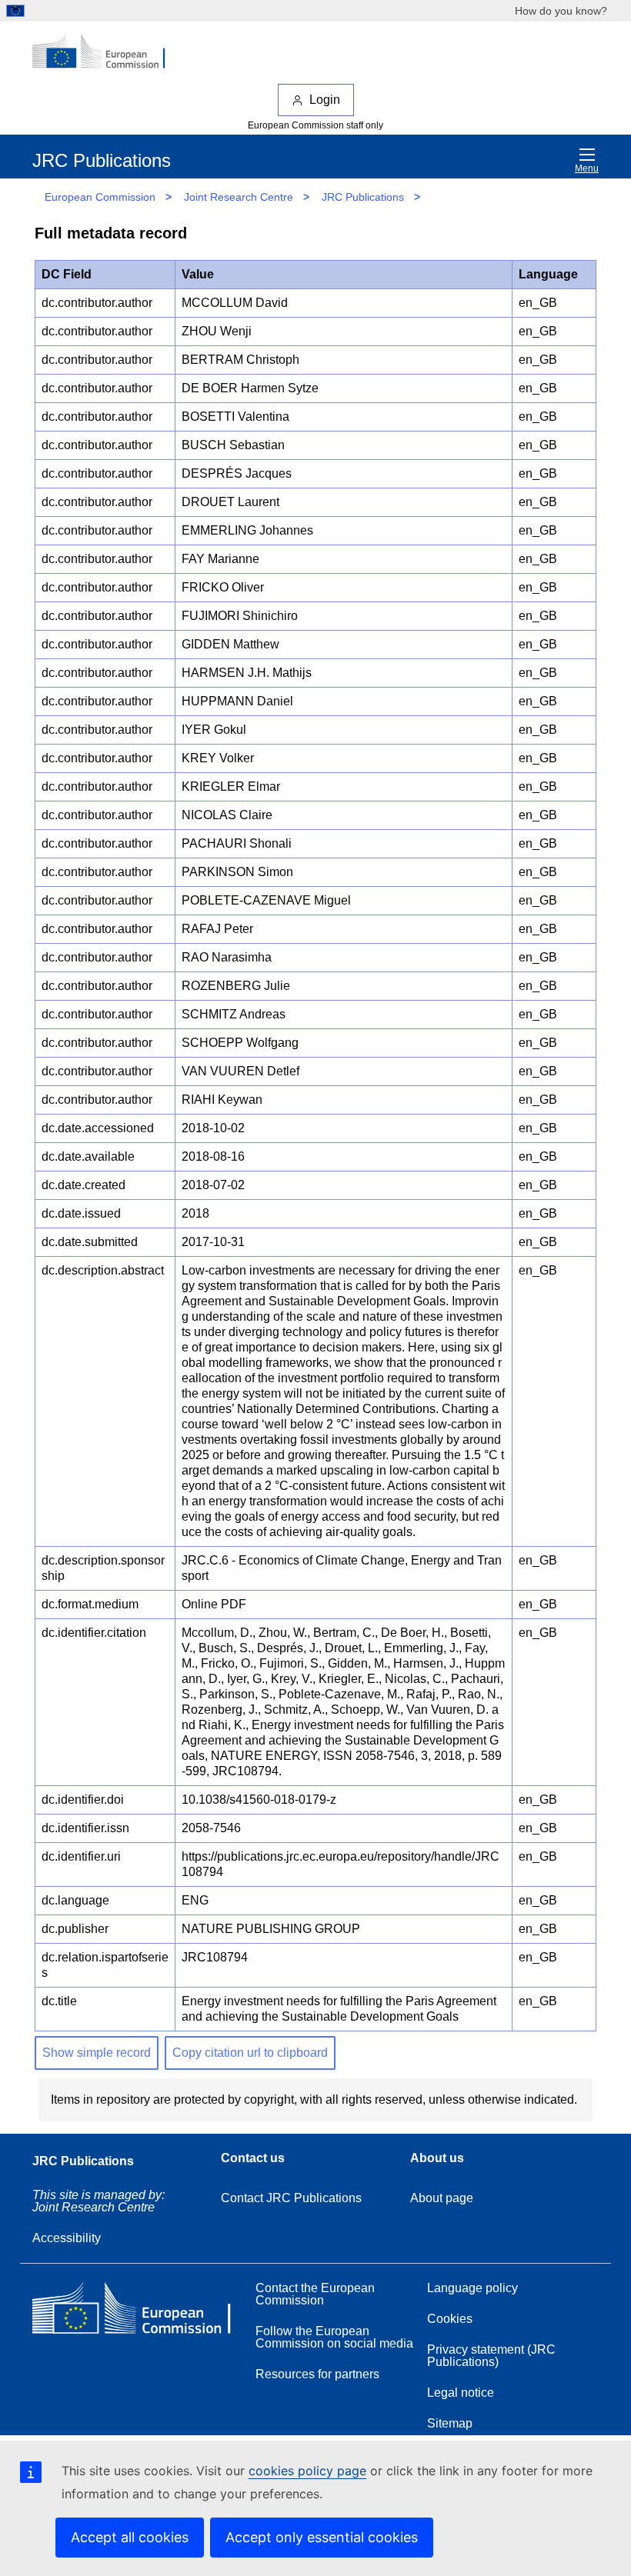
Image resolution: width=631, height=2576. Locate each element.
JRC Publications (363, 197)
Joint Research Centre (239, 197)
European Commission (100, 197)
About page (442, 2198)
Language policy (472, 2288)
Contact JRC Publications (291, 2198)
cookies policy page (307, 2471)
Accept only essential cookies (322, 2537)
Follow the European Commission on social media (334, 2337)
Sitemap (450, 2423)
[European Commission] (107, 52)
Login (325, 100)
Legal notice (461, 2393)
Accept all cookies (130, 2537)
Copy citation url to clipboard (250, 2053)
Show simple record (97, 2053)
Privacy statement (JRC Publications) (491, 2356)
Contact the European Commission (315, 2294)
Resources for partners (317, 2374)
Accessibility (67, 2238)
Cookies (450, 2319)
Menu (587, 168)
